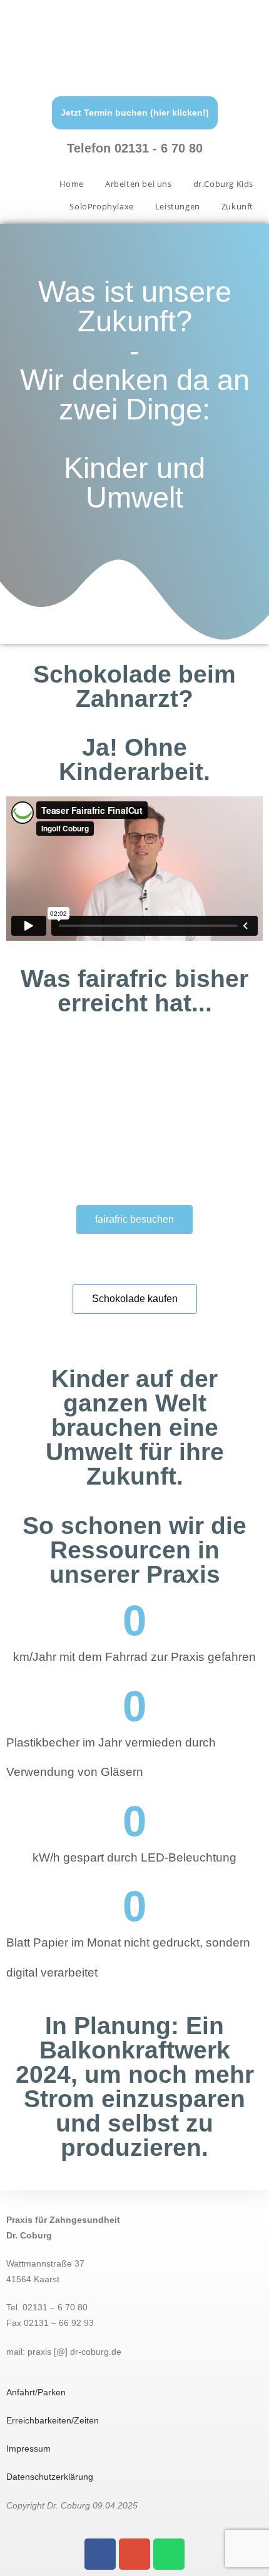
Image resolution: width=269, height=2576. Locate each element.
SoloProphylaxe (101, 206)
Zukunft (237, 206)
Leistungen (178, 206)
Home (72, 184)
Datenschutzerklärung (50, 2477)
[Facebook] (100, 2554)
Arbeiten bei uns (139, 184)
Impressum (28, 2448)
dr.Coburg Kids (223, 184)
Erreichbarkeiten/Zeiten (53, 2420)
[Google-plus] (134, 2554)
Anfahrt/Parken (36, 2392)
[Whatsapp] (169, 2554)
